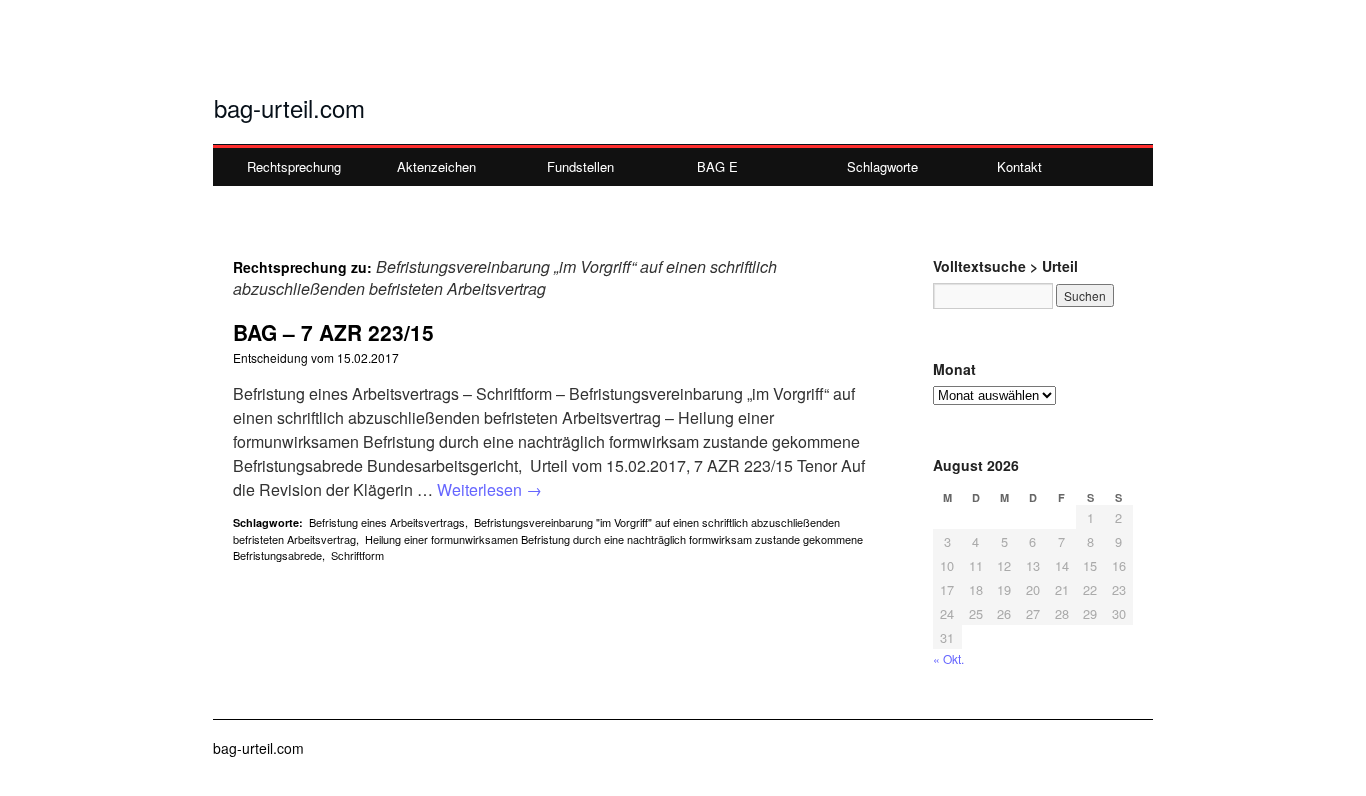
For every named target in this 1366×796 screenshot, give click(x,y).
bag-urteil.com (289, 107)
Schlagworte (882, 166)
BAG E (717, 166)
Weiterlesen (489, 489)
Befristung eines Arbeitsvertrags (387, 522)
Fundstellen (580, 166)
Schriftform (357, 555)
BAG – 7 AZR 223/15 (333, 332)
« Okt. (948, 658)
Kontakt (1019, 166)
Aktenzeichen (436, 166)
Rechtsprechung (294, 166)
